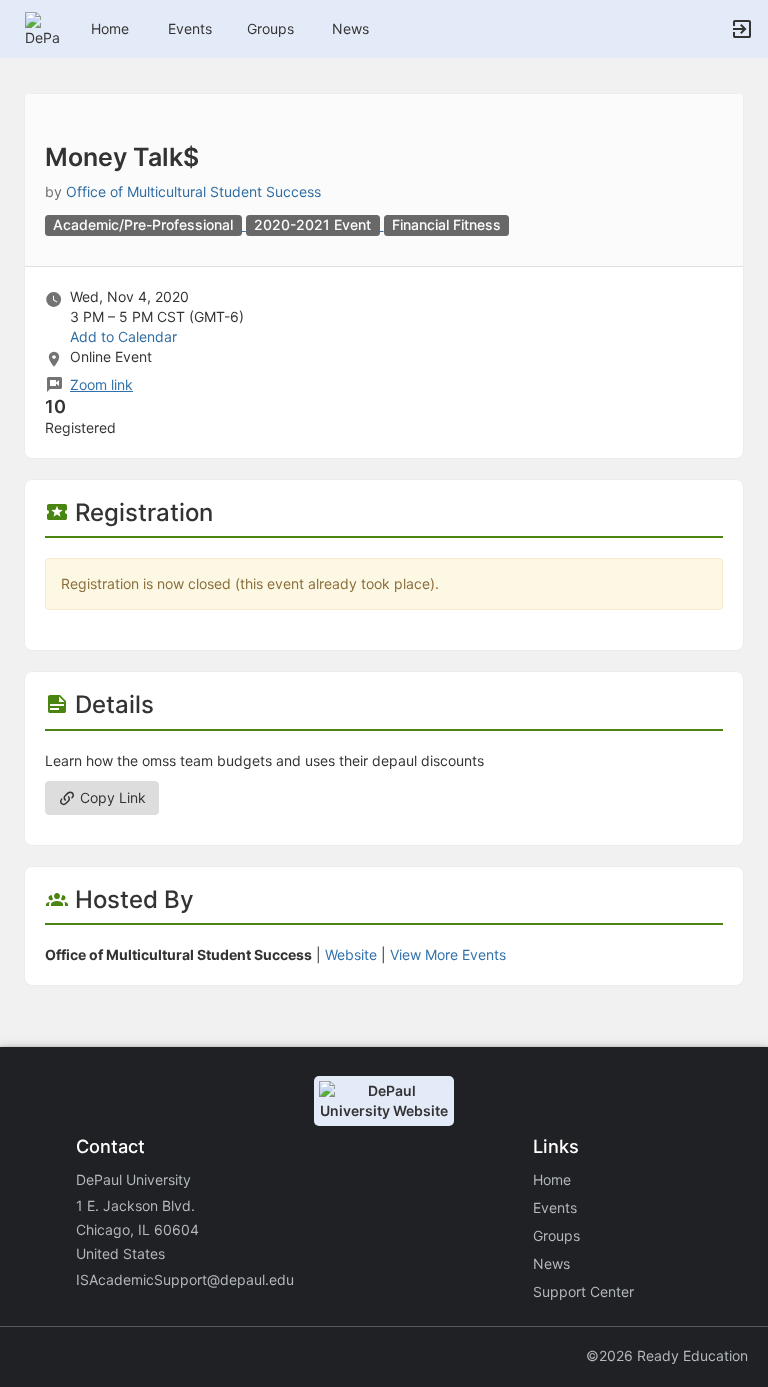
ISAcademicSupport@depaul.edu (185, 1279)
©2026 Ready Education (667, 1355)
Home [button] (110, 28)
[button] (42, 27)
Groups (270, 28)
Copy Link (111, 797)
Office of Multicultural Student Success (193, 191)
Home (552, 1179)
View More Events (448, 954)
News (350, 28)
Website (351, 954)
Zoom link (101, 384)
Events (190, 28)
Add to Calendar (123, 336)
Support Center (583, 1291)
